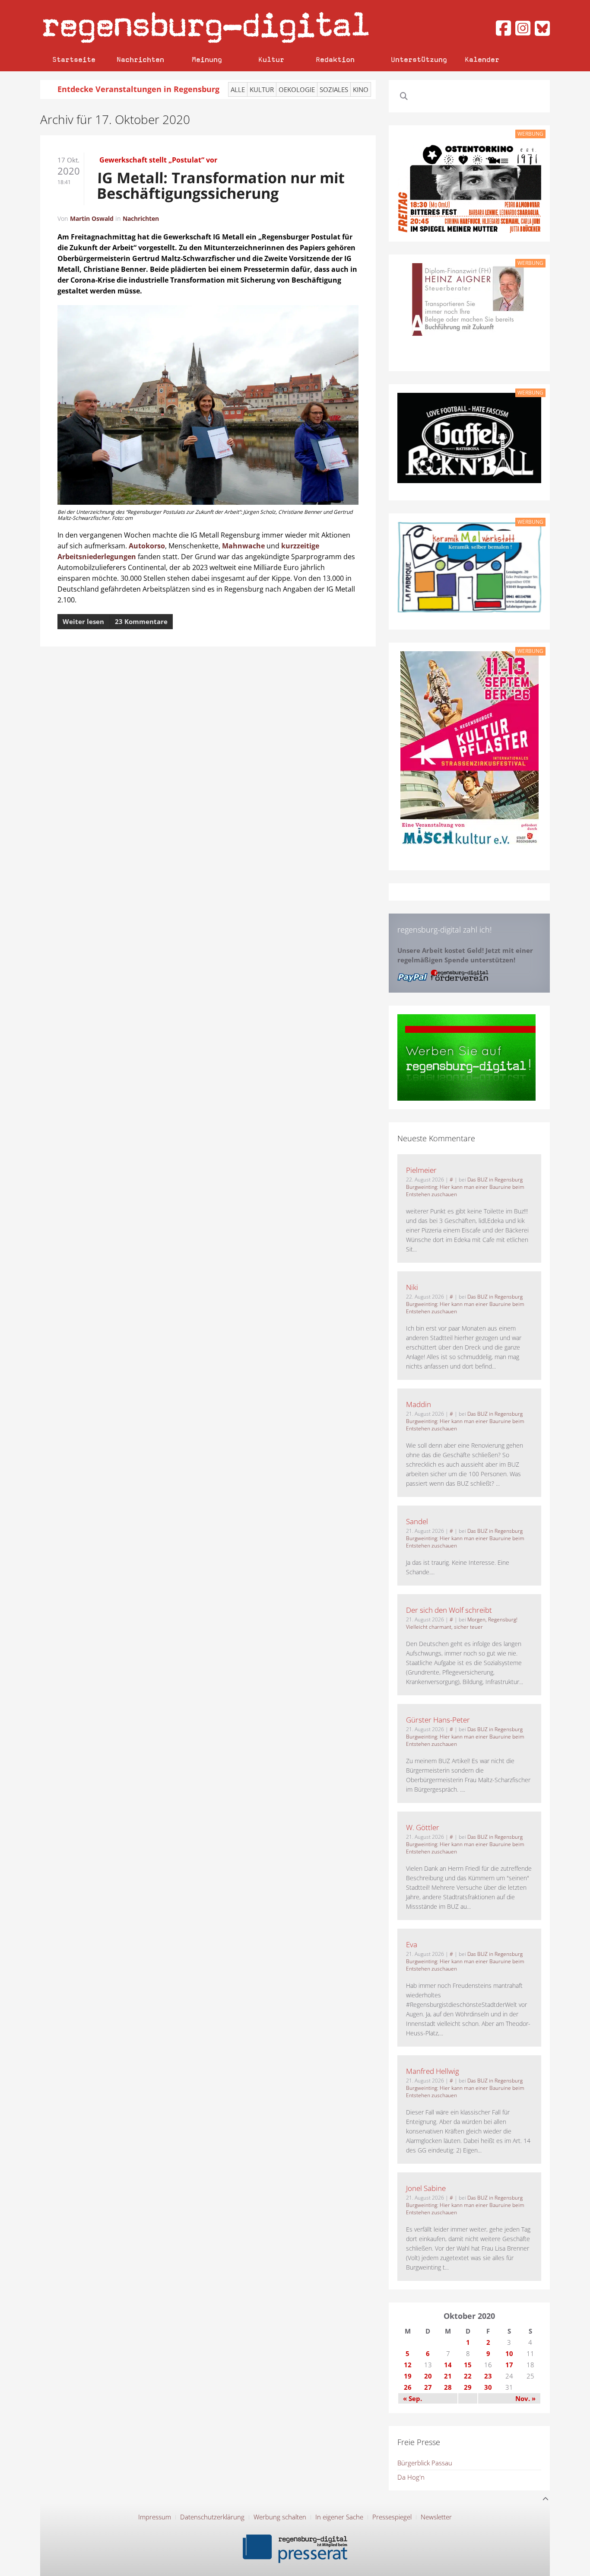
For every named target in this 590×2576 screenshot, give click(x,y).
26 (408, 2387)
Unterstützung (419, 59)
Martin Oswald (92, 218)
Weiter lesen (83, 621)
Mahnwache (243, 546)
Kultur (271, 59)
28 (448, 2387)
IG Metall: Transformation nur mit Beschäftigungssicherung (221, 185)
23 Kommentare (141, 621)
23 (488, 2376)
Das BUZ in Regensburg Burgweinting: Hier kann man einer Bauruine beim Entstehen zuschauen (465, 1187)
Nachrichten (140, 59)
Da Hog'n (411, 2477)
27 (428, 2387)
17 (509, 2365)
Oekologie (297, 89)
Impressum (155, 2517)
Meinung (207, 59)
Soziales (334, 89)
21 (448, 2376)
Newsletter (436, 2517)
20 (428, 2376)
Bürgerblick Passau (425, 2463)
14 (448, 2365)
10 (509, 2353)
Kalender (482, 59)
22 (468, 2376)
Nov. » (525, 2398)
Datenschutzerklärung (212, 2517)
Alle (238, 89)
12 (408, 2365)
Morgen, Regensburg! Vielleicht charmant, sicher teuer (462, 1623)
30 (488, 2387)
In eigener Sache (339, 2517)
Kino (361, 89)
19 (408, 2376)
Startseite (74, 59)
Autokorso (147, 546)
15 (468, 2365)
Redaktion (335, 59)
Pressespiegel (392, 2517)
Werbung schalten (280, 2517)
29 (468, 2387)
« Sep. (412, 2398)
